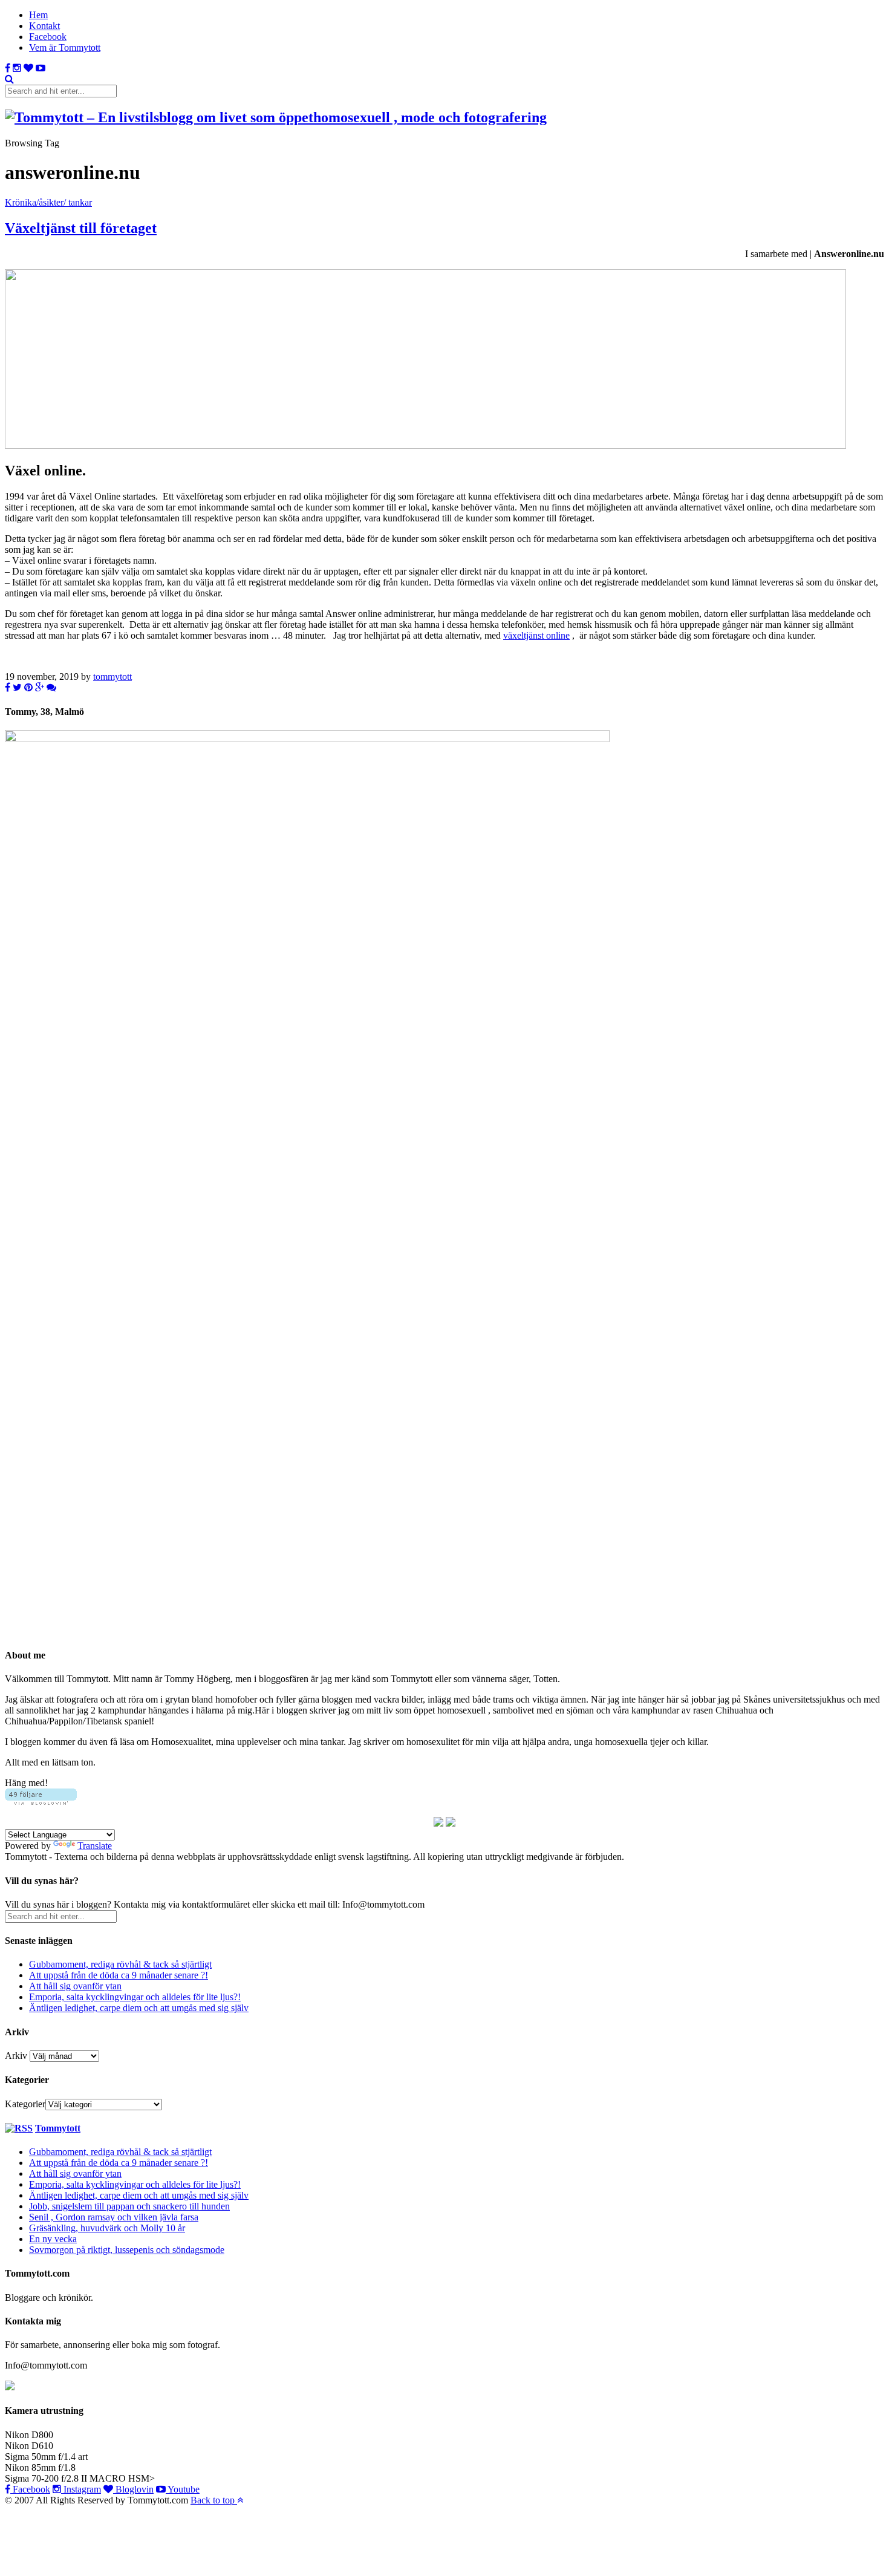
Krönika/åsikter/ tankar (48, 202)
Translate (95, 1846)
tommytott (112, 677)
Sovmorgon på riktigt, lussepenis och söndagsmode (127, 2250)
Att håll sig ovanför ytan (75, 1986)
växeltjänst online (536, 635)
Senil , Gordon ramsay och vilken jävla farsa (114, 2217)
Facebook (48, 37)
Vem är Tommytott (65, 47)
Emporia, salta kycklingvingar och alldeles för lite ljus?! (135, 1997)
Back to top (214, 2500)
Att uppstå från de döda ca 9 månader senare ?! (119, 1975)
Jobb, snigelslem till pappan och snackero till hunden (129, 2206)
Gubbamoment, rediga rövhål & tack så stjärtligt (120, 1964)
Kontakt (44, 26)
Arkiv (16, 2056)
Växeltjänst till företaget (81, 228)
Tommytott (58, 2128)
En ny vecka (53, 2239)
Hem (38, 15)
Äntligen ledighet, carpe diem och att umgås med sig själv (139, 2008)
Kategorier (25, 2104)
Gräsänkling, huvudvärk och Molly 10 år (107, 2228)
